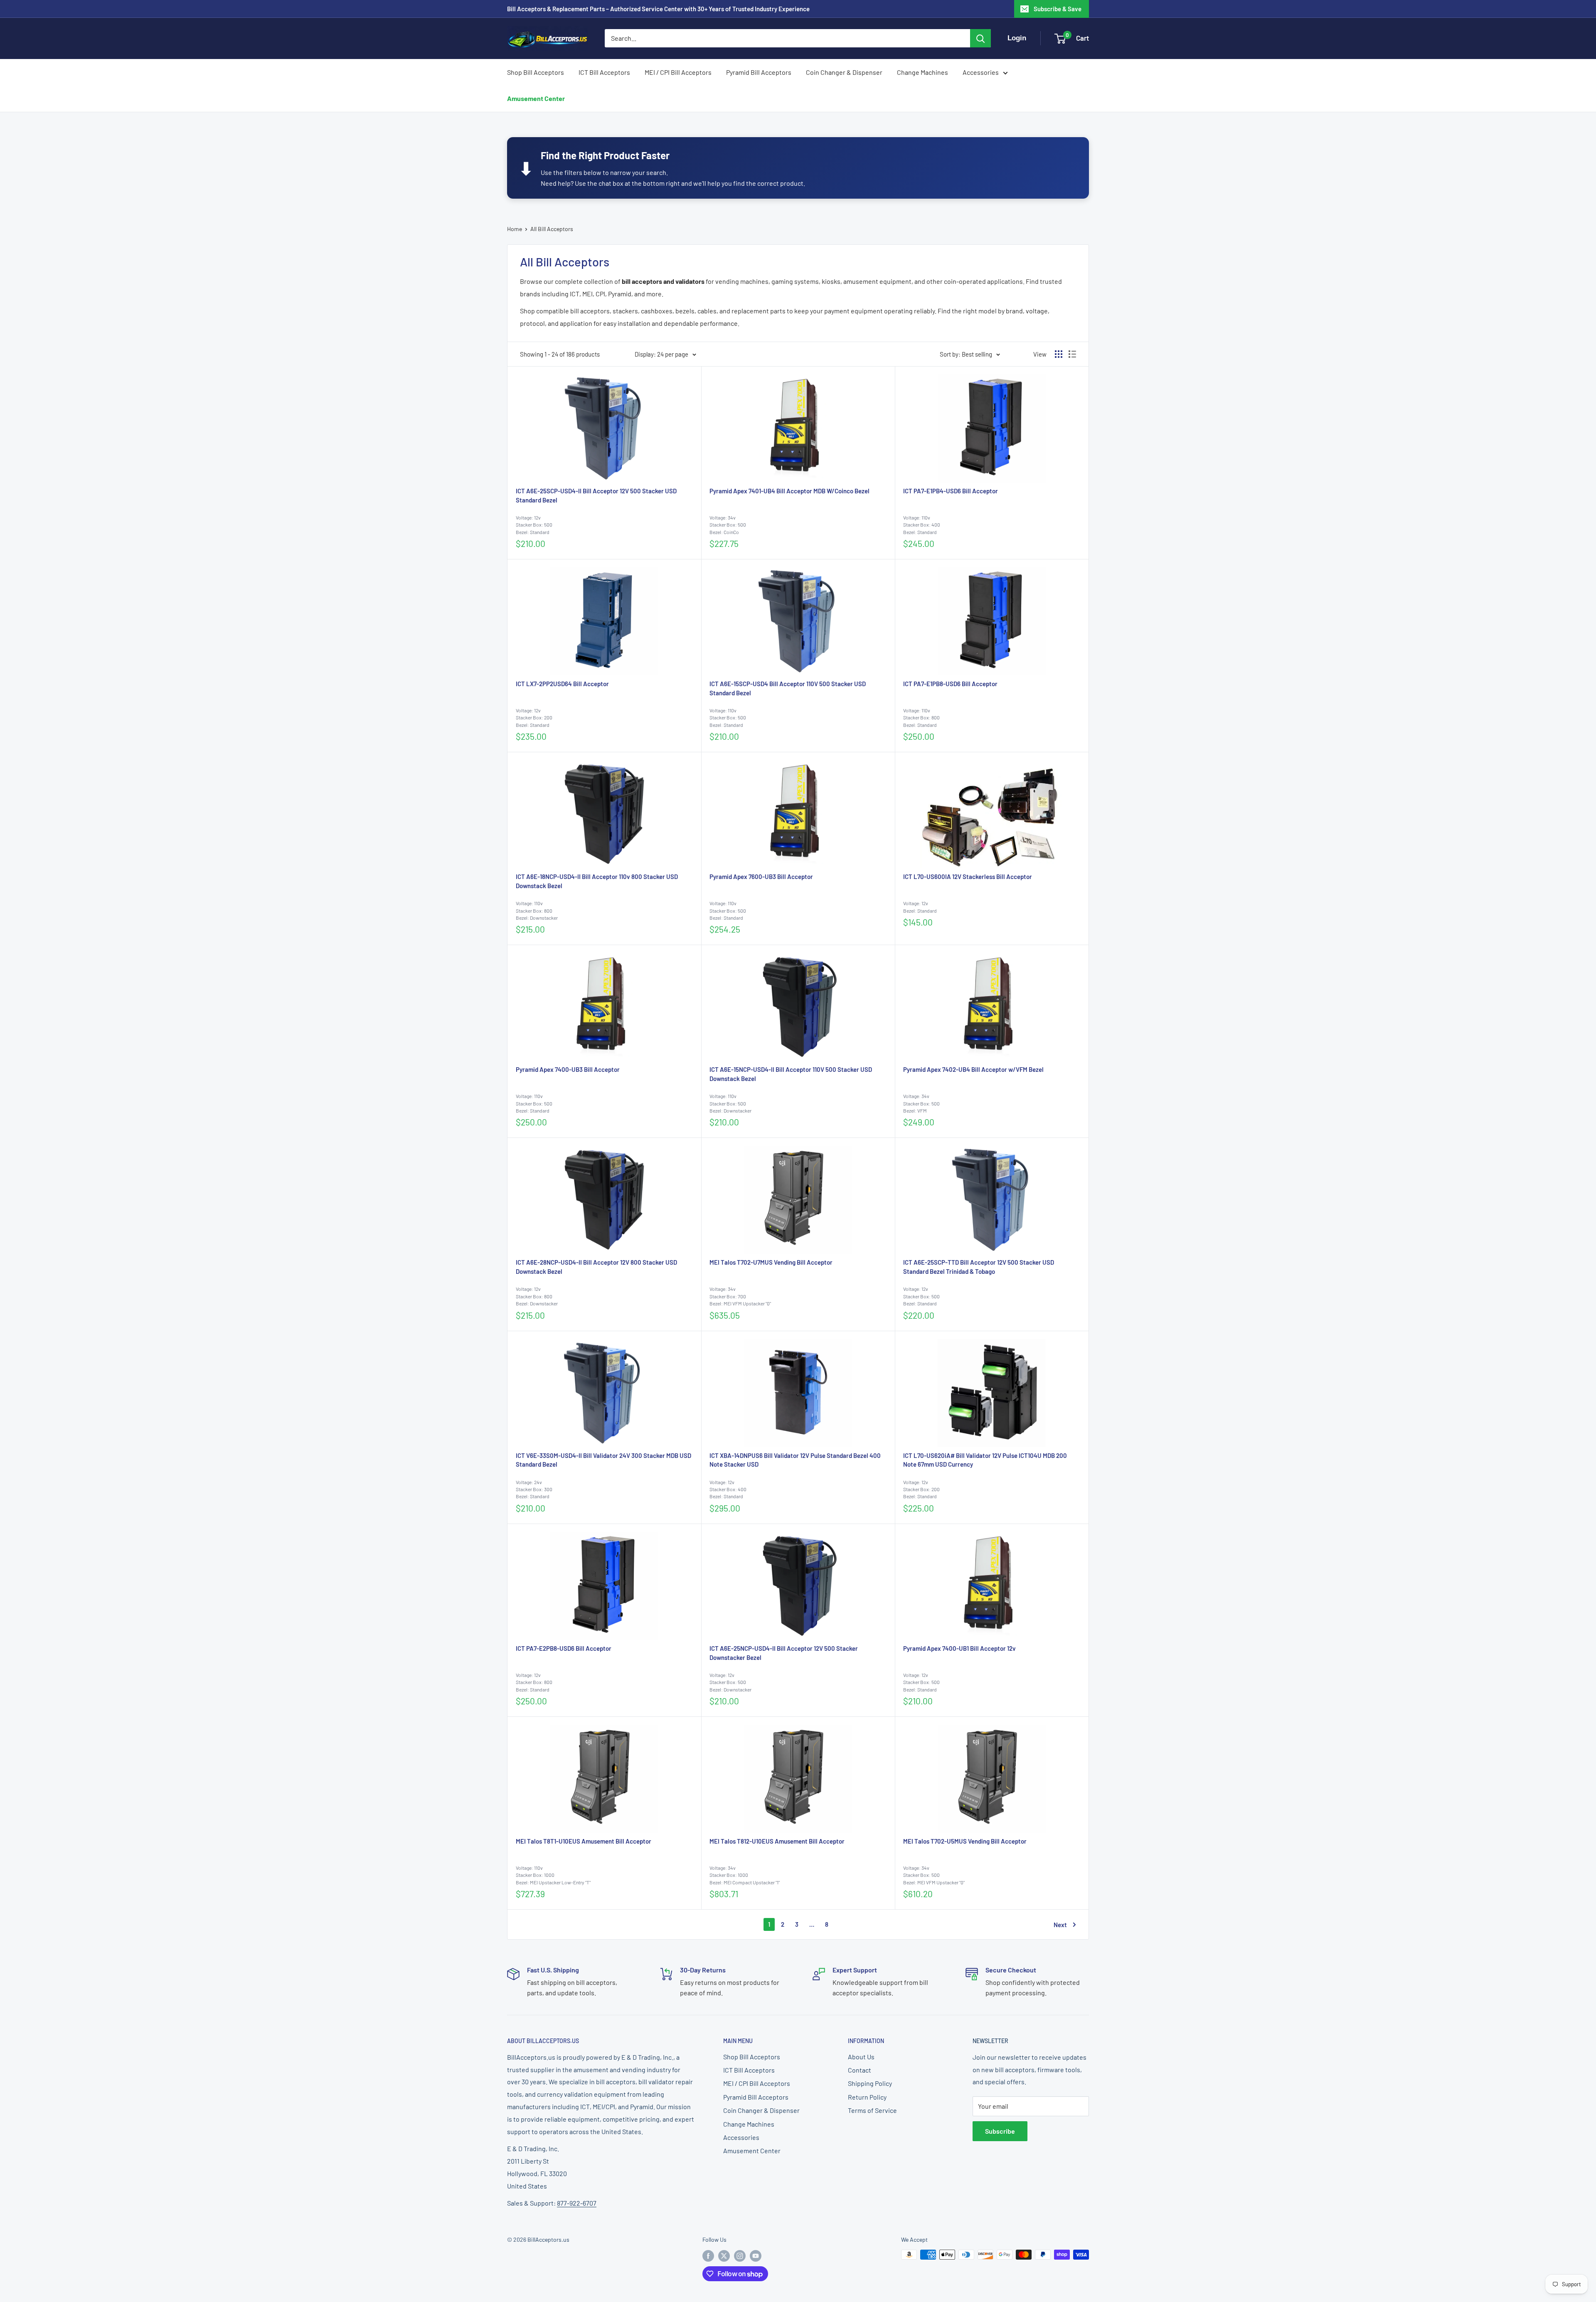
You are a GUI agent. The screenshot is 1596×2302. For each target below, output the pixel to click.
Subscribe (1000, 2131)
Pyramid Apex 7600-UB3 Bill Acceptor (761, 876)
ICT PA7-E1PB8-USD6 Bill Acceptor (950, 684)
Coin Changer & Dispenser (844, 72)
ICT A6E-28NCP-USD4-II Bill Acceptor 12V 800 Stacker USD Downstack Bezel (596, 1267)
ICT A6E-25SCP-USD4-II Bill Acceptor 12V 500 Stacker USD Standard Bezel (596, 495)
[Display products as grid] (1059, 354)
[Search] (980, 38)
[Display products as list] (1072, 354)
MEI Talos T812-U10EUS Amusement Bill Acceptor (777, 1841)
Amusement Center (536, 98)
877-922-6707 (577, 2203)
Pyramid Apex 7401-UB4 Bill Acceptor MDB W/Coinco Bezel (789, 491)
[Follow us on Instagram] (740, 2255)
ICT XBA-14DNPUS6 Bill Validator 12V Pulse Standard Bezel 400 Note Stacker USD (795, 1460)
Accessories (981, 72)
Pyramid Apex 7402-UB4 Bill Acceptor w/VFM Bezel (973, 1069)
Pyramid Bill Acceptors (759, 72)
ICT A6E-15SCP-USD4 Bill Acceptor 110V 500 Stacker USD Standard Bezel (788, 688)
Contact (860, 2070)
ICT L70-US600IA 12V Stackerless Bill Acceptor (968, 876)
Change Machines (922, 72)
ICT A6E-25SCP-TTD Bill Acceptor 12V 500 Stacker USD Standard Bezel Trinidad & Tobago (979, 1267)
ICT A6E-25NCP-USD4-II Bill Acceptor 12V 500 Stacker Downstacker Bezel (784, 1653)
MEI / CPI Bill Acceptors (678, 72)
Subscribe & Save (1058, 9)
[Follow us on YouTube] (756, 2255)
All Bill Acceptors (552, 229)
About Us (861, 2057)
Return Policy (867, 2097)
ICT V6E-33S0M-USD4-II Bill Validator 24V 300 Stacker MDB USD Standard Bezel (603, 1460)
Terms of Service (872, 2110)
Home (515, 229)
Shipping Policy (870, 2083)
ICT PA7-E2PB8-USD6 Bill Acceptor (564, 1648)
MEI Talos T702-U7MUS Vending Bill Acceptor (771, 1262)
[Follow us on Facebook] (708, 2255)
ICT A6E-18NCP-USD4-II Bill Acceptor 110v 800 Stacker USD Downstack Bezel (597, 881)
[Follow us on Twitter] (724, 2255)
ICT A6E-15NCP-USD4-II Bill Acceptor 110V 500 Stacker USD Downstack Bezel (791, 1074)
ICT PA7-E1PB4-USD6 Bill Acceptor (951, 491)
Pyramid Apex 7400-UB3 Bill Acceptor (568, 1069)
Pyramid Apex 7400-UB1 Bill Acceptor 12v (959, 1648)
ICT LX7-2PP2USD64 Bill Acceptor (562, 684)
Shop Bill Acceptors (536, 72)
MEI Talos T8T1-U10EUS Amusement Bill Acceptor (584, 1841)
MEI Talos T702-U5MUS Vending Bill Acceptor (965, 1841)
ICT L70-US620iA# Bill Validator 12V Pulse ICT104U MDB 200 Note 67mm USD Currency (985, 1460)
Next (1060, 1925)
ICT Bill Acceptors (604, 72)
